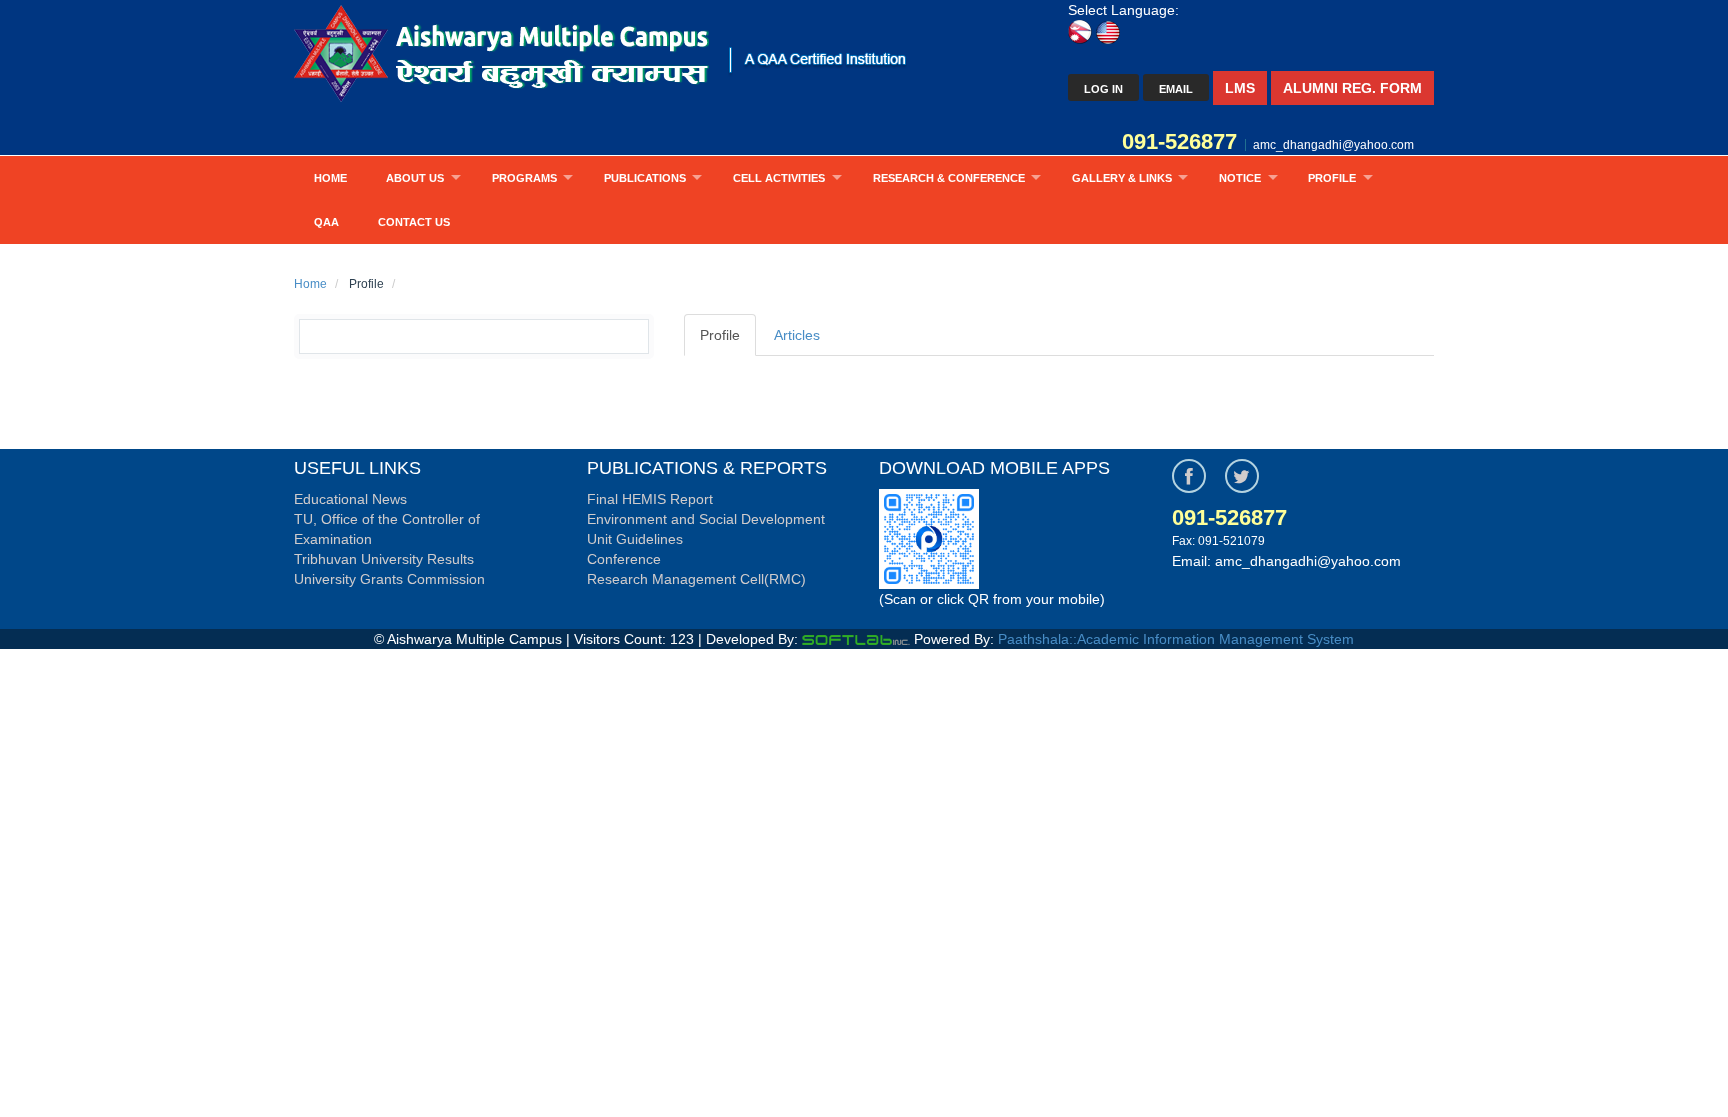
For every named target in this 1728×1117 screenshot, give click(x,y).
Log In (1103, 89)
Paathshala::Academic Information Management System (1176, 639)
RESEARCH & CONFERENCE (949, 178)
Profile (1332, 178)
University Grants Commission (389, 579)
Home (330, 178)
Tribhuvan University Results (384, 559)
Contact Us (414, 222)
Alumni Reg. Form (1352, 88)
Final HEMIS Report (650, 499)
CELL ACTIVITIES (779, 178)
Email (1176, 89)
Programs (524, 178)
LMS (1240, 88)
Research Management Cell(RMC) (696, 579)
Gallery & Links (1122, 178)
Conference (624, 559)
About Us (415, 178)
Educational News (350, 499)
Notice (1240, 178)
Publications (645, 178)
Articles (797, 335)
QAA (326, 222)
